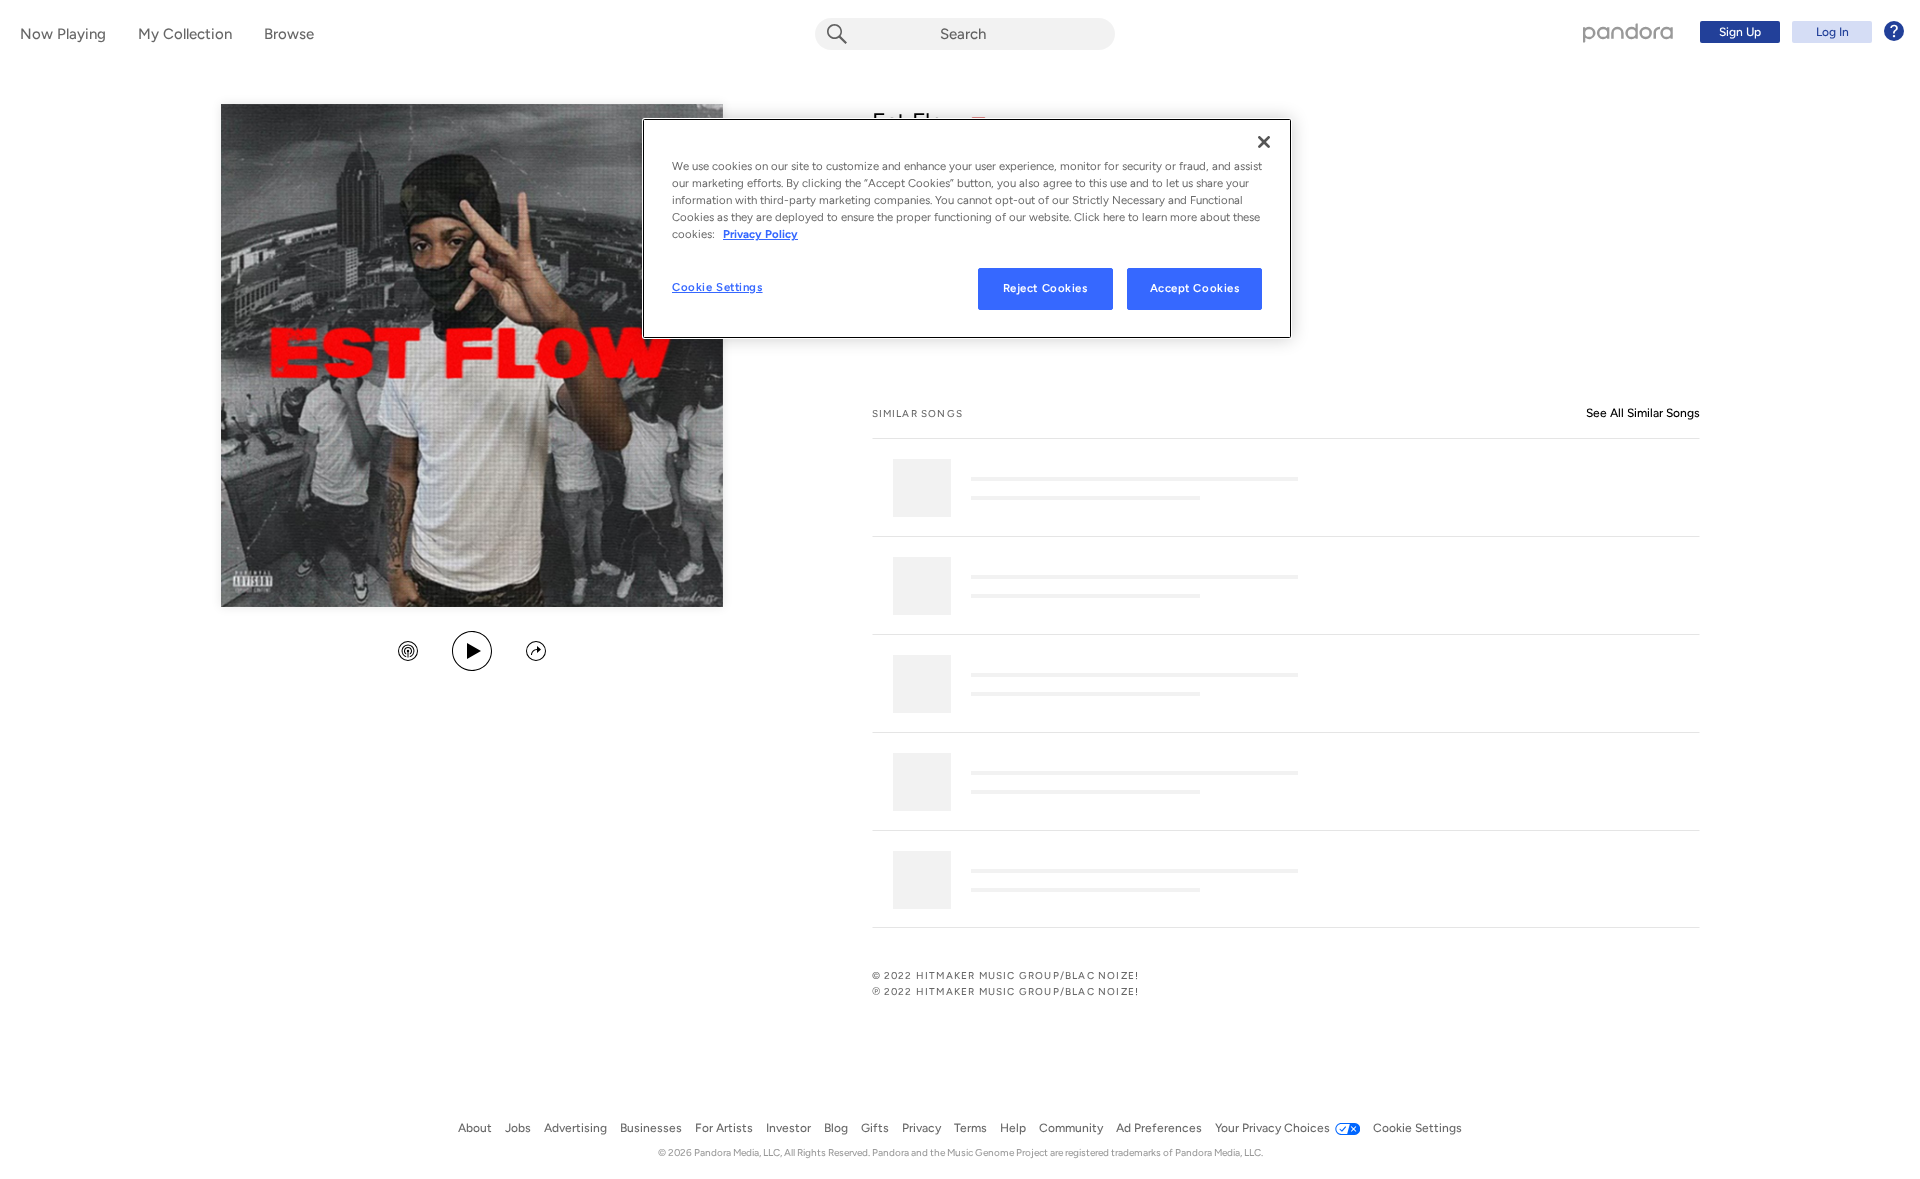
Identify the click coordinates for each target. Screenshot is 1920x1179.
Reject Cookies (1045, 288)
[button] (408, 653)
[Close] (1264, 142)
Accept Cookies (1195, 288)
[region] (967, 228)
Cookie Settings (717, 287)
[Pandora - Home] (1628, 32)
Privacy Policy (760, 234)
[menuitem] (1799, 32)
